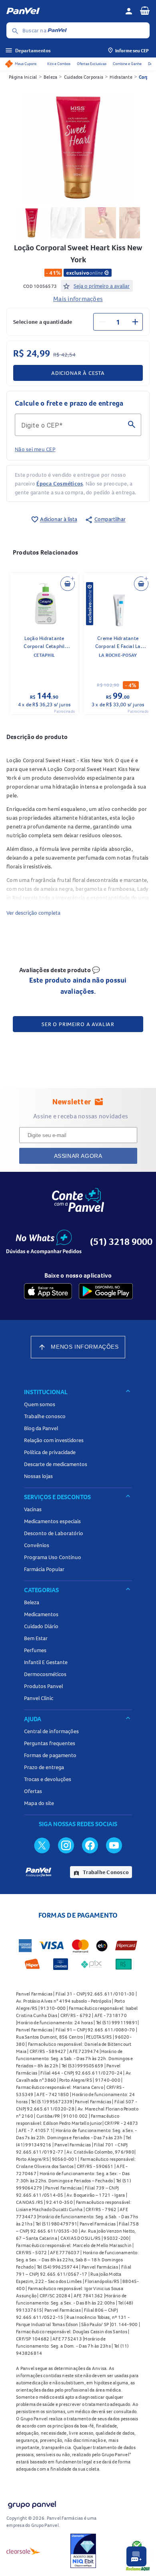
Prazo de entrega (44, 1767)
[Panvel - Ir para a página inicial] (63, 11)
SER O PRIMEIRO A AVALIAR (78, 1024)
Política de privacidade (50, 1452)
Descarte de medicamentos (56, 1464)
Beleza (51, 77)
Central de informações (51, 1731)
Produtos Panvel (43, 1686)
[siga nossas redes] (42, 1845)
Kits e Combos (59, 64)
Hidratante (121, 77)
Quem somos (40, 1404)
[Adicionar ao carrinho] (68, 584)
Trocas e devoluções (48, 1779)
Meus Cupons (26, 64)
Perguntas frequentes (50, 1743)
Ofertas (33, 1791)
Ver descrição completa (33, 913)
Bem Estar (36, 1638)
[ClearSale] (24, 2551)
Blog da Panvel (41, 1428)
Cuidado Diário (41, 1626)
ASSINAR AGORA (78, 1156)
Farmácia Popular (44, 1569)
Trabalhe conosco (45, 1416)
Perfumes (35, 1650)
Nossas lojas (38, 1476)
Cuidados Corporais (84, 77)
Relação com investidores (54, 1440)
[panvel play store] (106, 1291)
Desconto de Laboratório (54, 1533)
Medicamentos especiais (52, 1521)
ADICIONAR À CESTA (78, 373)
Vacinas (33, 1509)
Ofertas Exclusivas (92, 64)
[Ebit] (83, 2551)
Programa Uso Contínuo (53, 1557)
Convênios (37, 1545)
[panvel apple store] (48, 1291)
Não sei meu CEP (35, 449)
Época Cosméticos (60, 483)
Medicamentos (41, 1614)
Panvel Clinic (39, 1698)
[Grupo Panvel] (32, 2503)
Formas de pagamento (50, 1755)
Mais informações (78, 299)
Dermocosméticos (45, 1674)
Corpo (145, 77)
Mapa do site (39, 1803)
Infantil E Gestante (46, 1662)
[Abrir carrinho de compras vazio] (145, 10)
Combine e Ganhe (127, 64)
